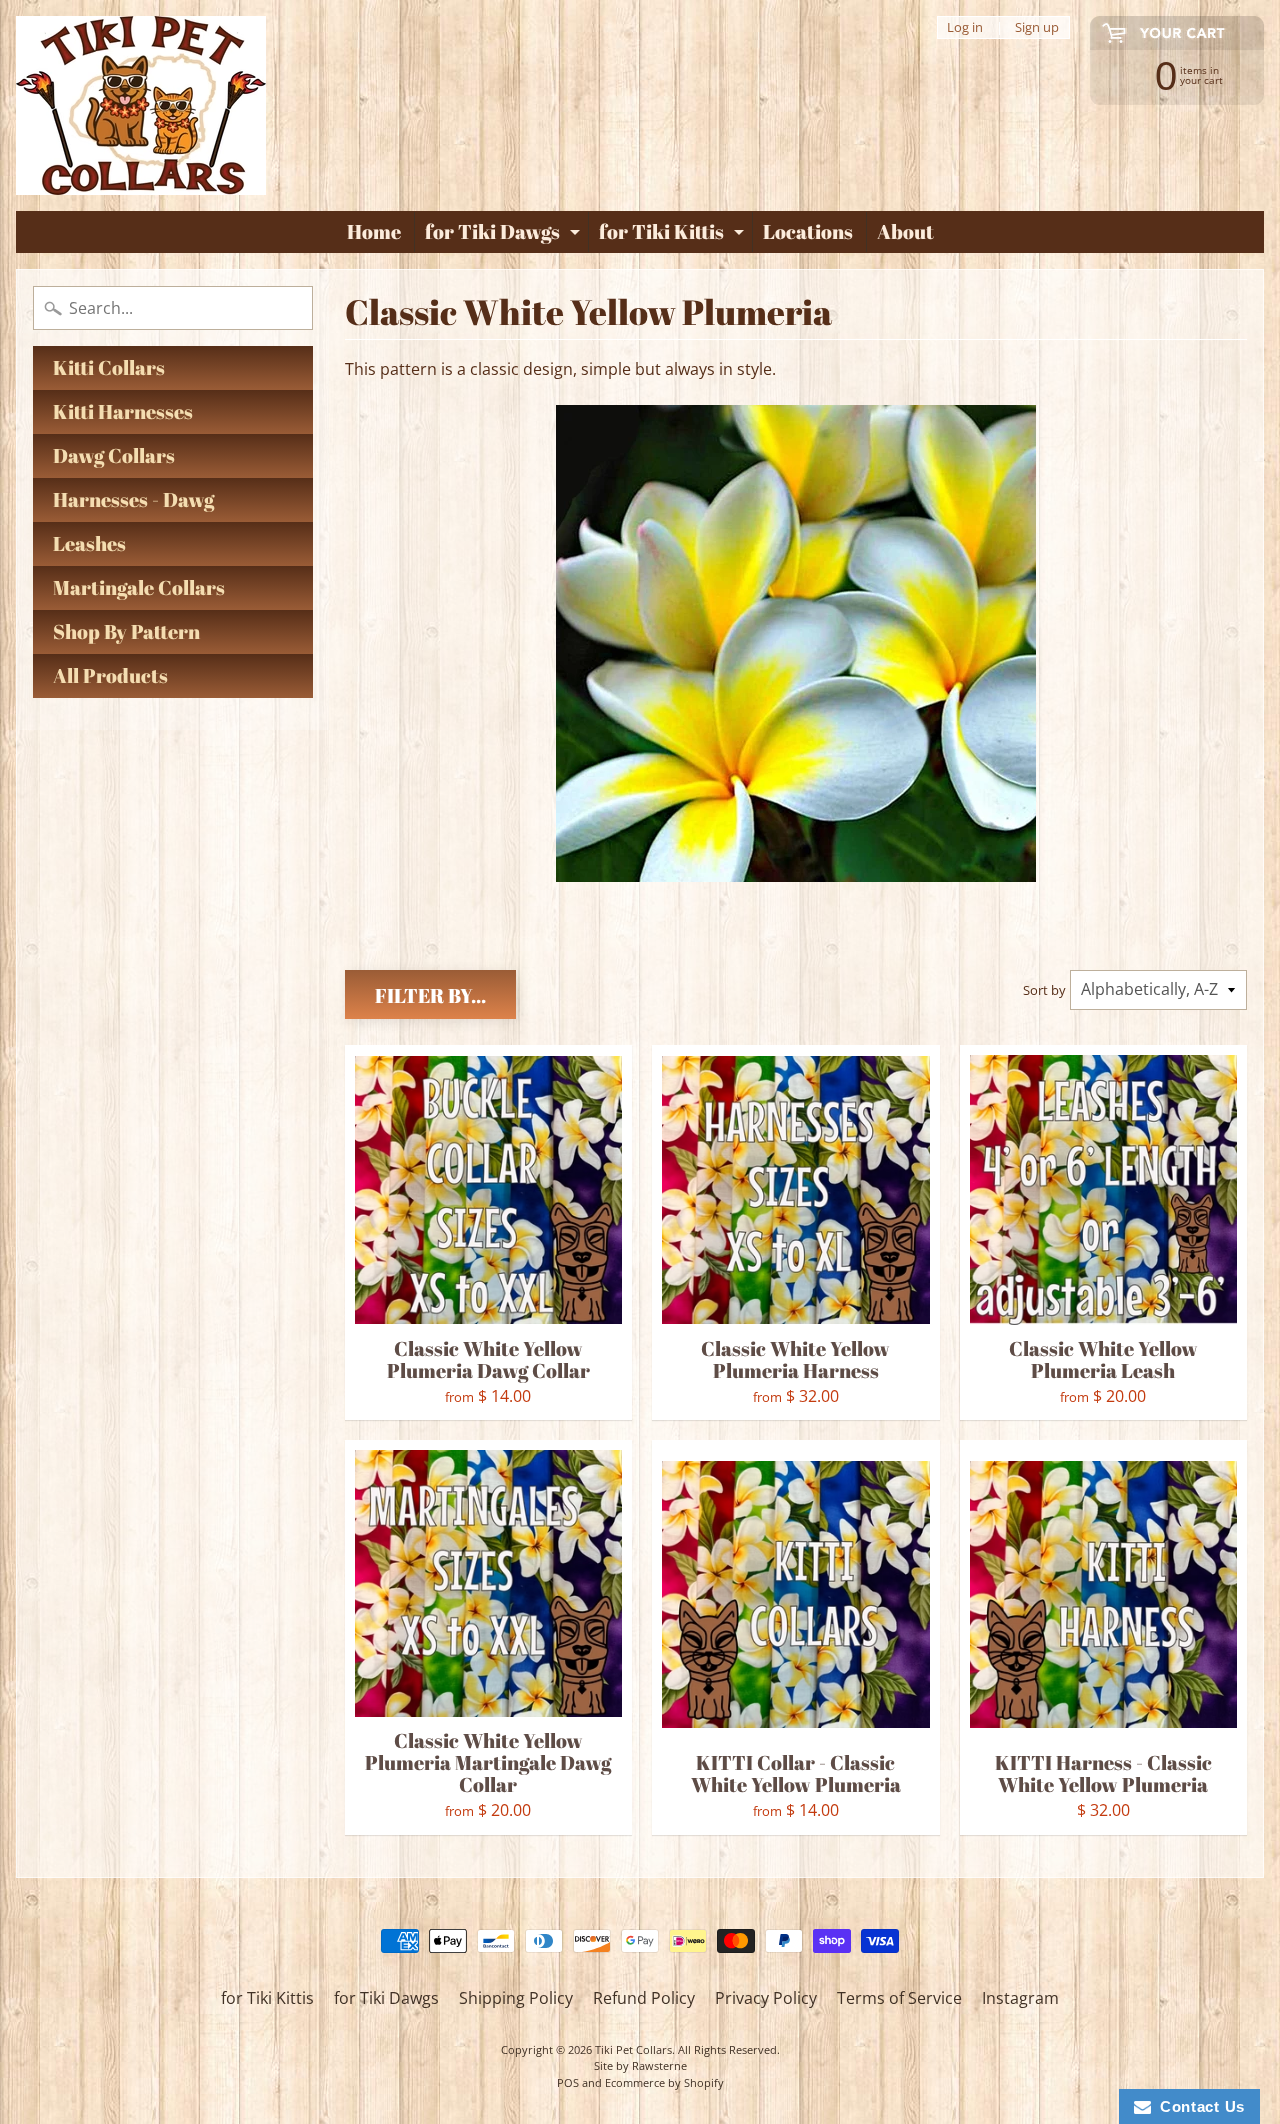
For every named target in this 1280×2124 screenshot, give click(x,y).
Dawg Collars (114, 455)
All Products (110, 675)
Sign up (1037, 27)
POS (568, 2082)
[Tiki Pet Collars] (141, 105)
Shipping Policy (516, 1998)
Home (374, 231)
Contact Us (1198, 2106)
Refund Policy (644, 1998)
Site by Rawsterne (640, 2065)
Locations (808, 231)
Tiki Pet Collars (633, 2049)
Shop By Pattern (126, 631)
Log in (965, 27)
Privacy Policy (766, 1998)
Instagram (1020, 1998)
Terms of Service (899, 1998)
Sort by (1044, 990)
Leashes (89, 543)
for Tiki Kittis (674, 235)
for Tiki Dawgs (505, 235)
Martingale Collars (139, 587)
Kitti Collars (109, 367)
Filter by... (430, 995)
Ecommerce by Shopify (664, 2082)
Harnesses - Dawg (133, 499)
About (905, 231)
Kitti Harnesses (123, 411)
